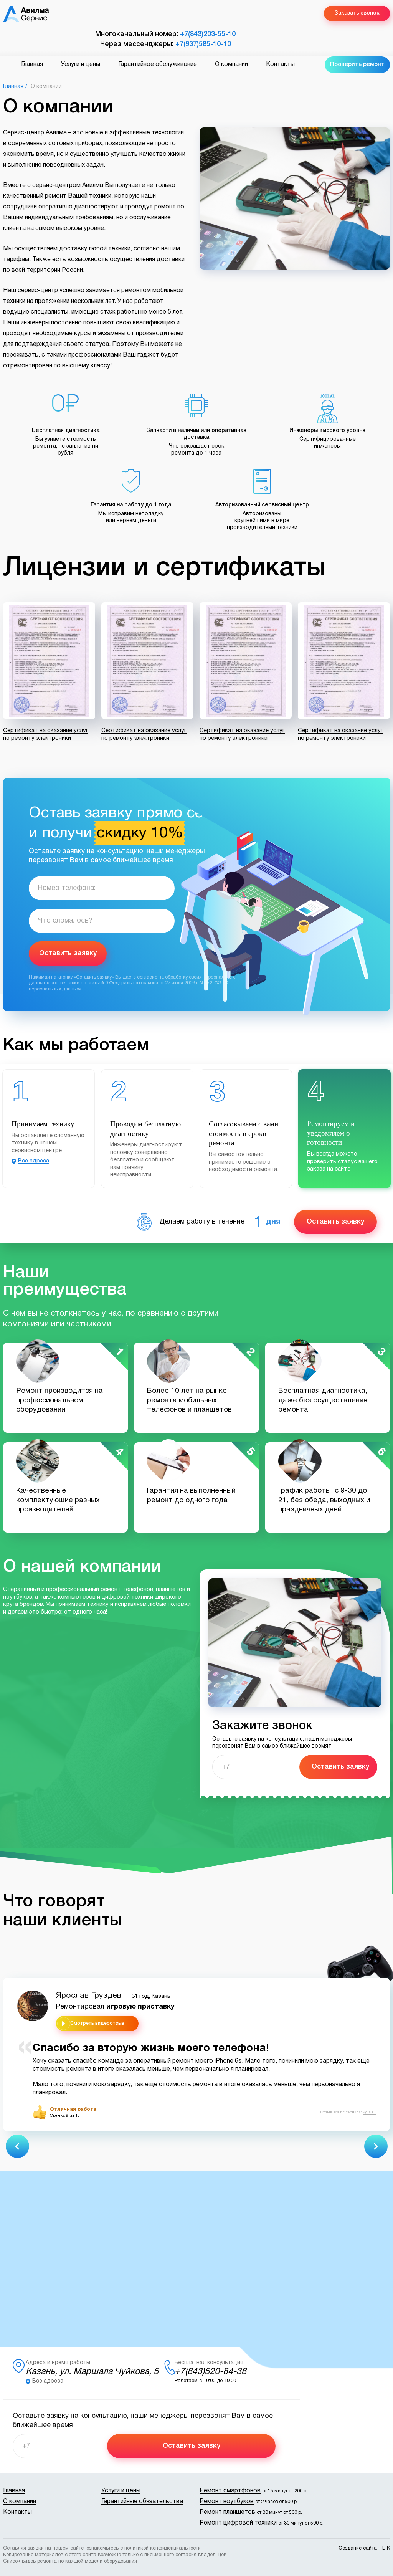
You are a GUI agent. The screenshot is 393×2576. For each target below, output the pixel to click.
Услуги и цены (81, 64)
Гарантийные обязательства (142, 2502)
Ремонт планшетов (227, 2512)
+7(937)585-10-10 (203, 44)
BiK (386, 2548)
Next (376, 2146)
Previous (17, 2146)
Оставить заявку (68, 953)
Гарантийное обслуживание (158, 64)
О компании (231, 64)
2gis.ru (369, 2112)
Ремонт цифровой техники (238, 2523)
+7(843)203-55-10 (208, 34)
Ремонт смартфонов (230, 2491)
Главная (32, 64)
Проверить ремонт (357, 64)
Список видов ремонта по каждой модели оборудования (70, 2561)
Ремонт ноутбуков (227, 2502)
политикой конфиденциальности (163, 2548)
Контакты (280, 64)
